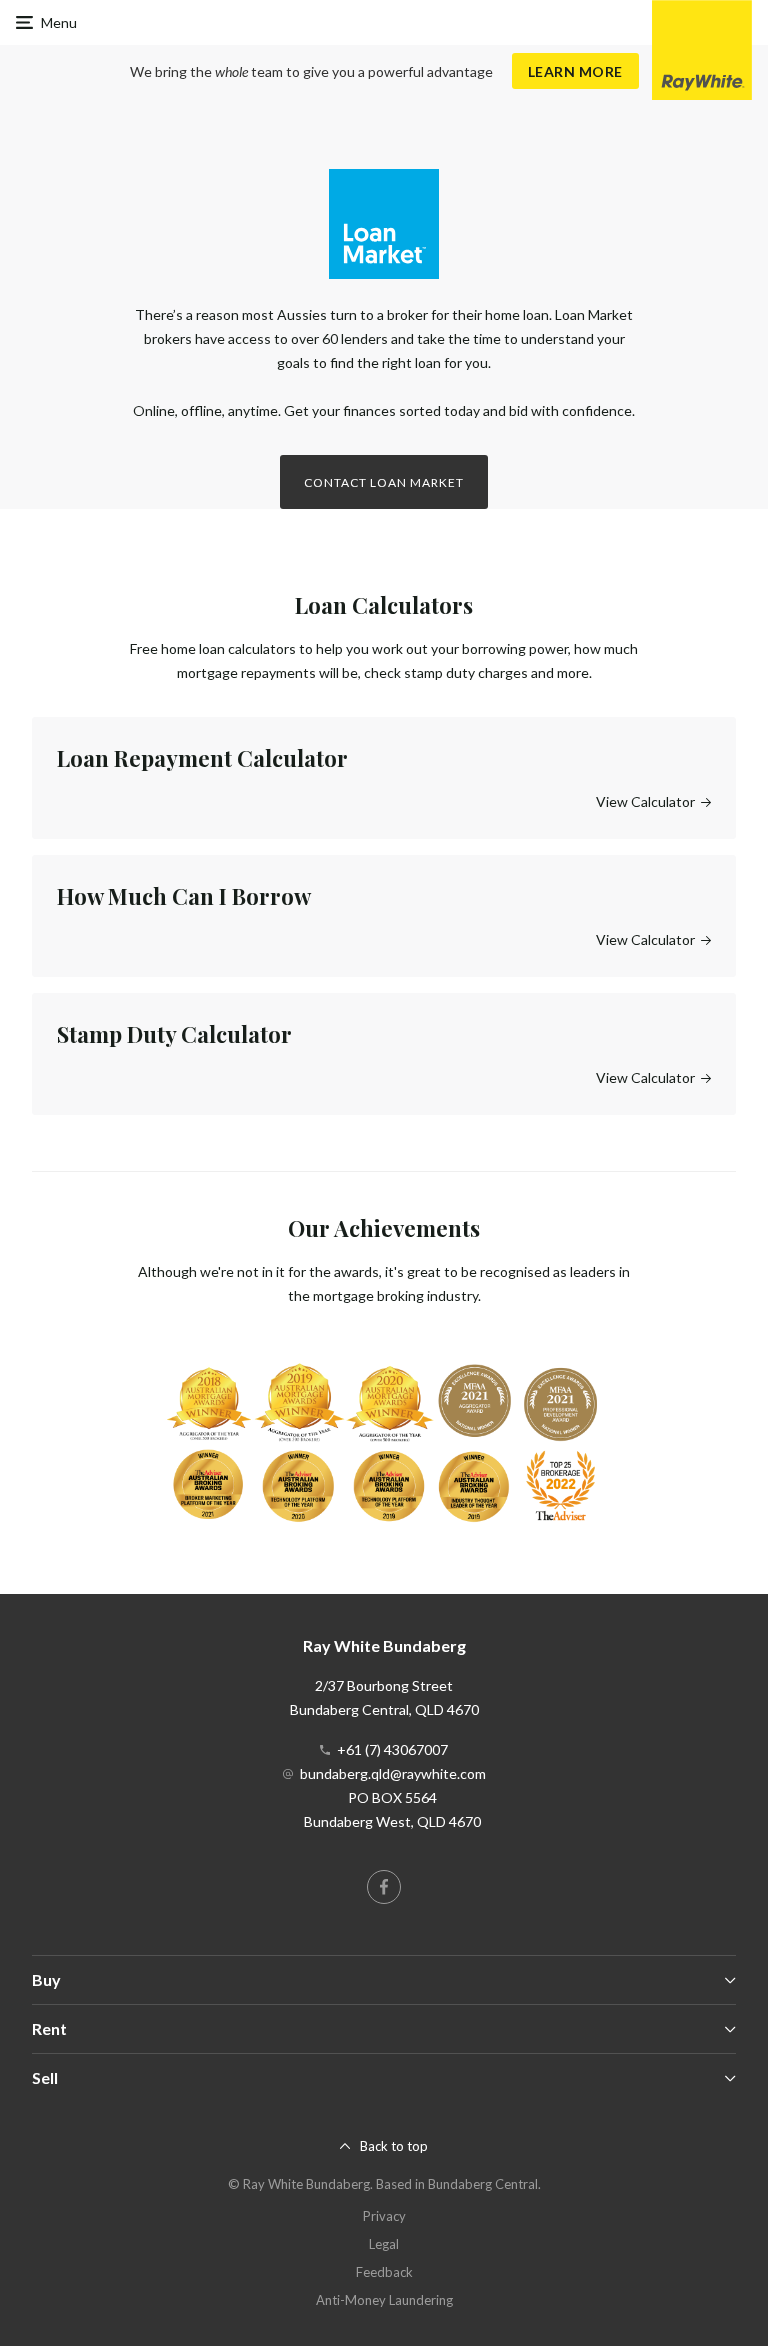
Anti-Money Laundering (384, 2300)
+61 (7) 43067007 (392, 1749)
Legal (384, 2244)
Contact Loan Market (384, 482)
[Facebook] (384, 1887)
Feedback (384, 2272)
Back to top (394, 2146)
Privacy (384, 2216)
